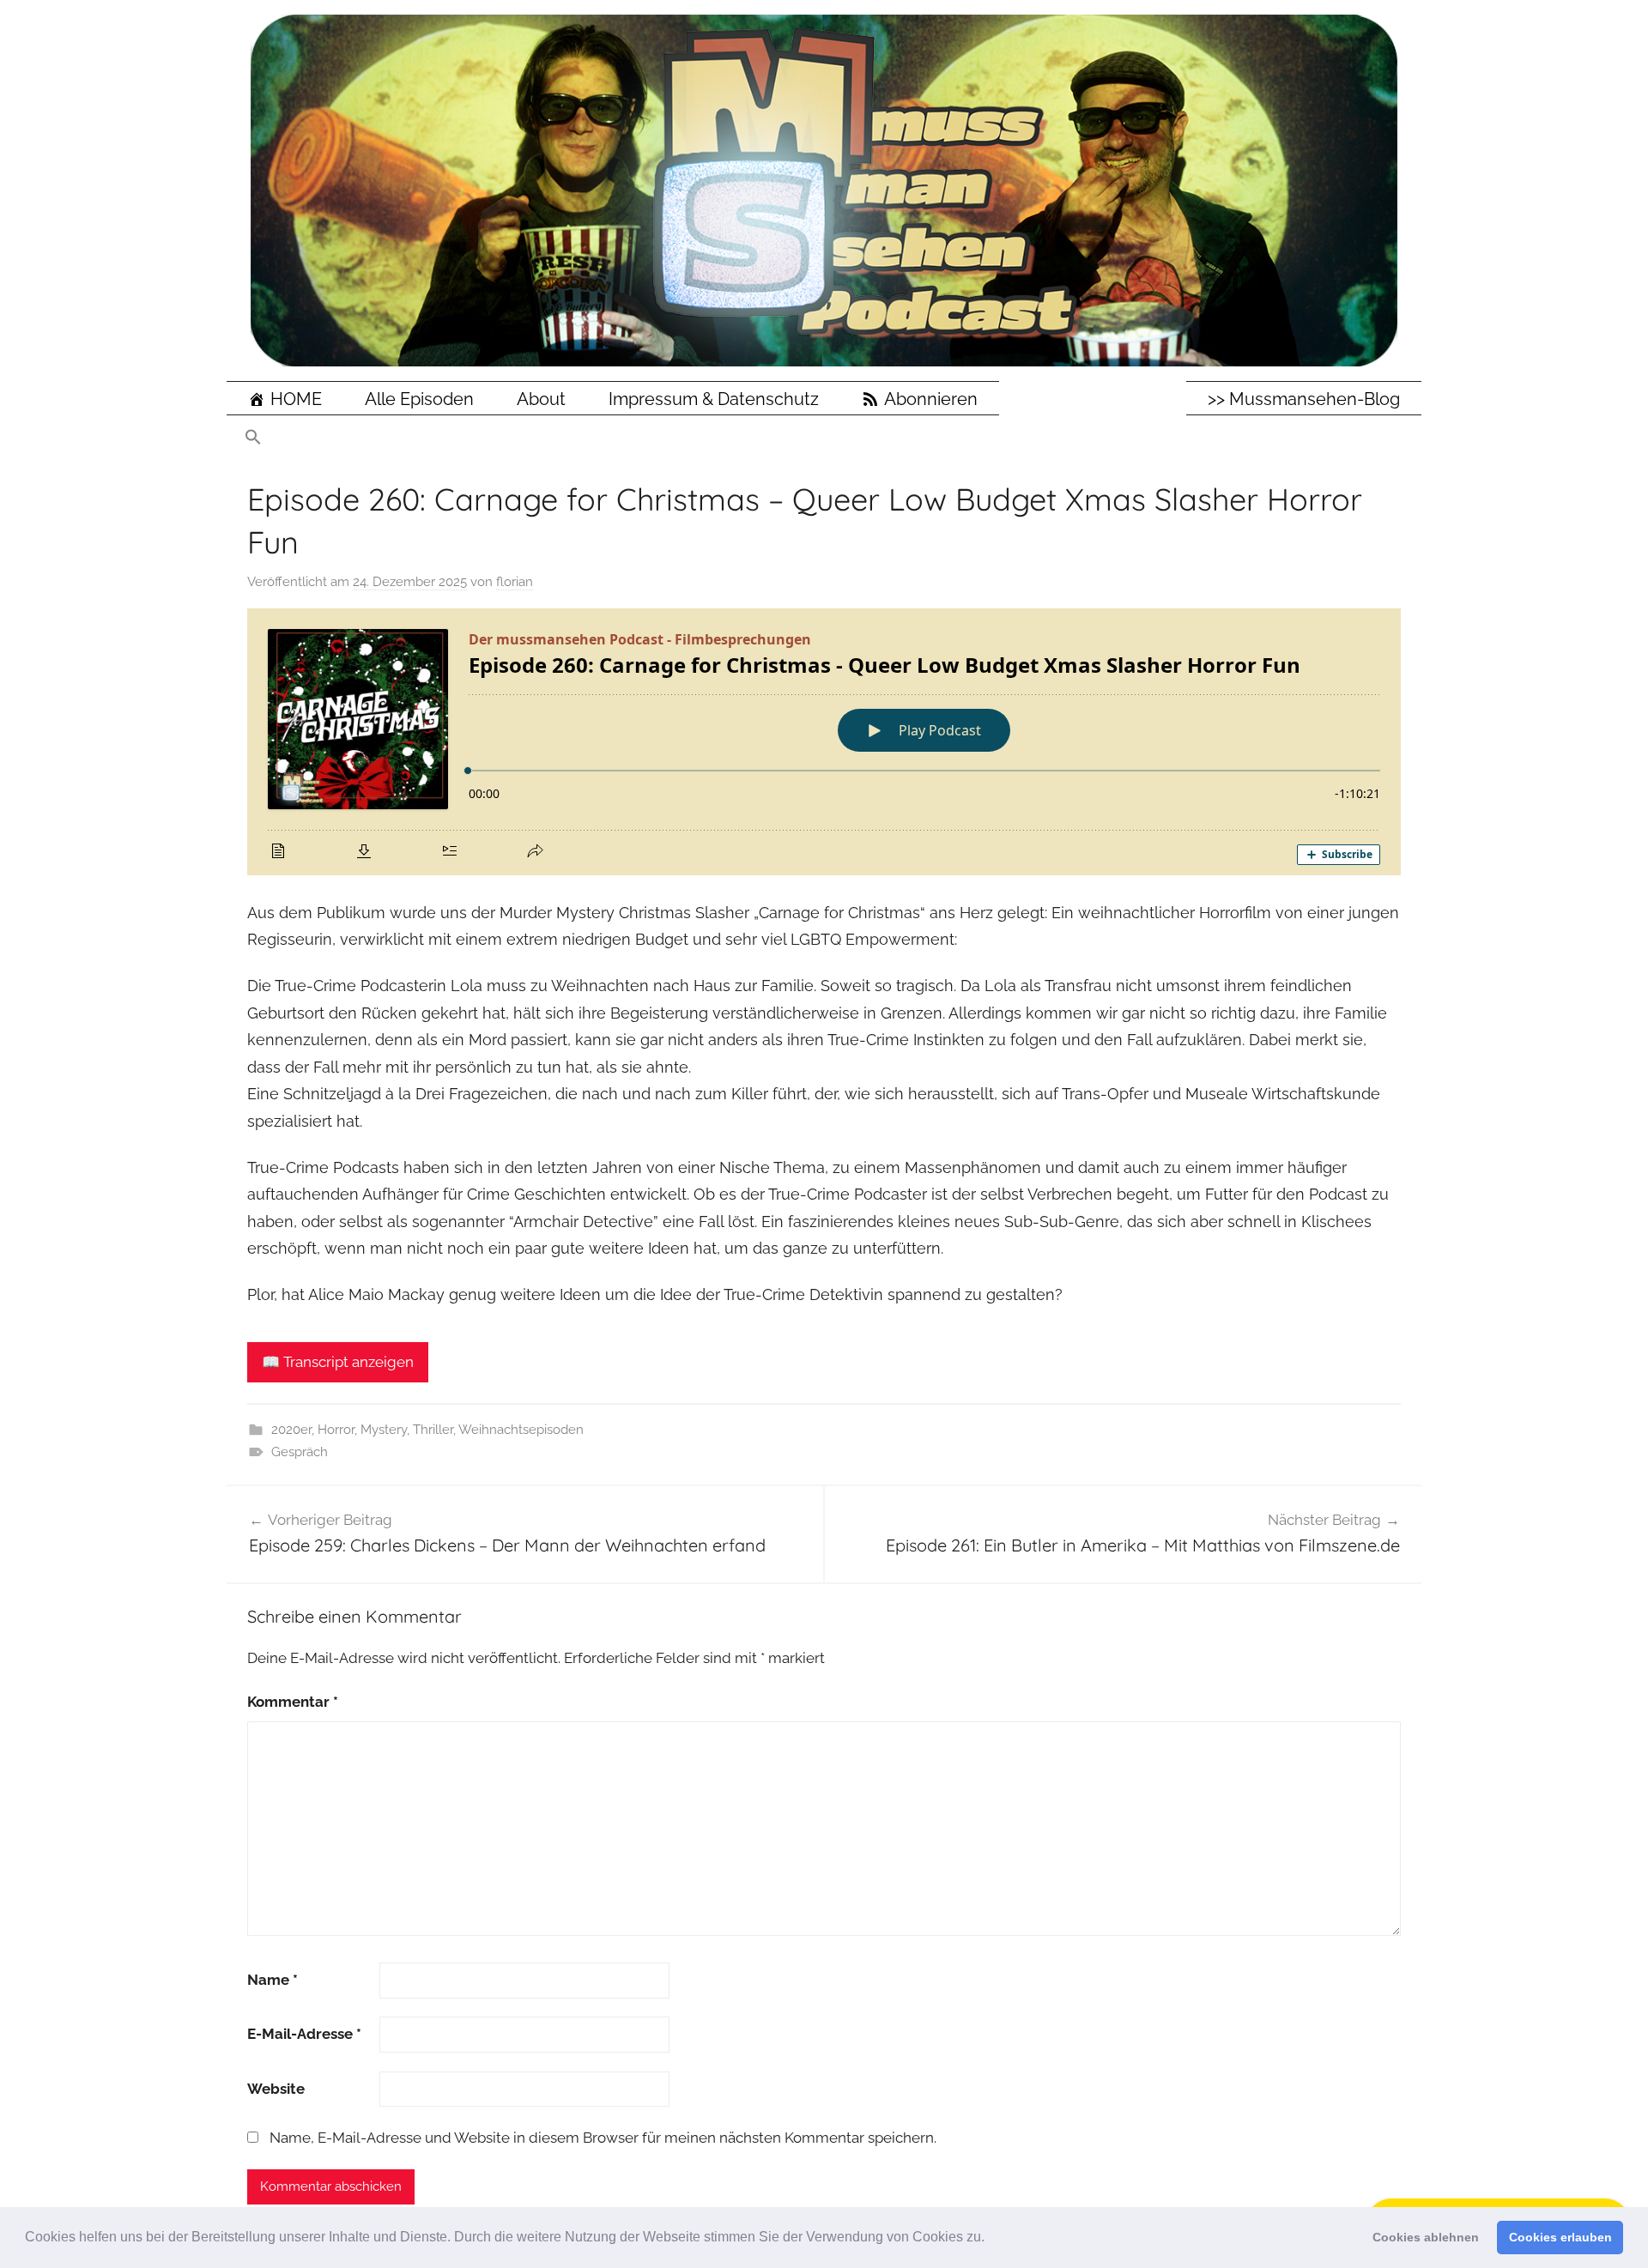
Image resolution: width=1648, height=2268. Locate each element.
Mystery (384, 1430)
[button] (991, 2239)
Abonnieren (931, 399)
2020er (291, 1430)
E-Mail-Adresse (304, 2034)
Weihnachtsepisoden (521, 1430)
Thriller (433, 1430)
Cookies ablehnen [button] (1426, 2237)
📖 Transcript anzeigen (338, 1362)
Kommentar (293, 1702)
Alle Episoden (419, 399)
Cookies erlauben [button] (1560, 2237)
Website (276, 2089)
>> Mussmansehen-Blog (1304, 399)
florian (515, 582)
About (541, 399)
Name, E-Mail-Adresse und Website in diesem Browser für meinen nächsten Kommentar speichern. (603, 2138)
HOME (296, 399)
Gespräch (300, 1452)
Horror (336, 1430)
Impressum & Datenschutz (714, 399)
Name (273, 1980)
